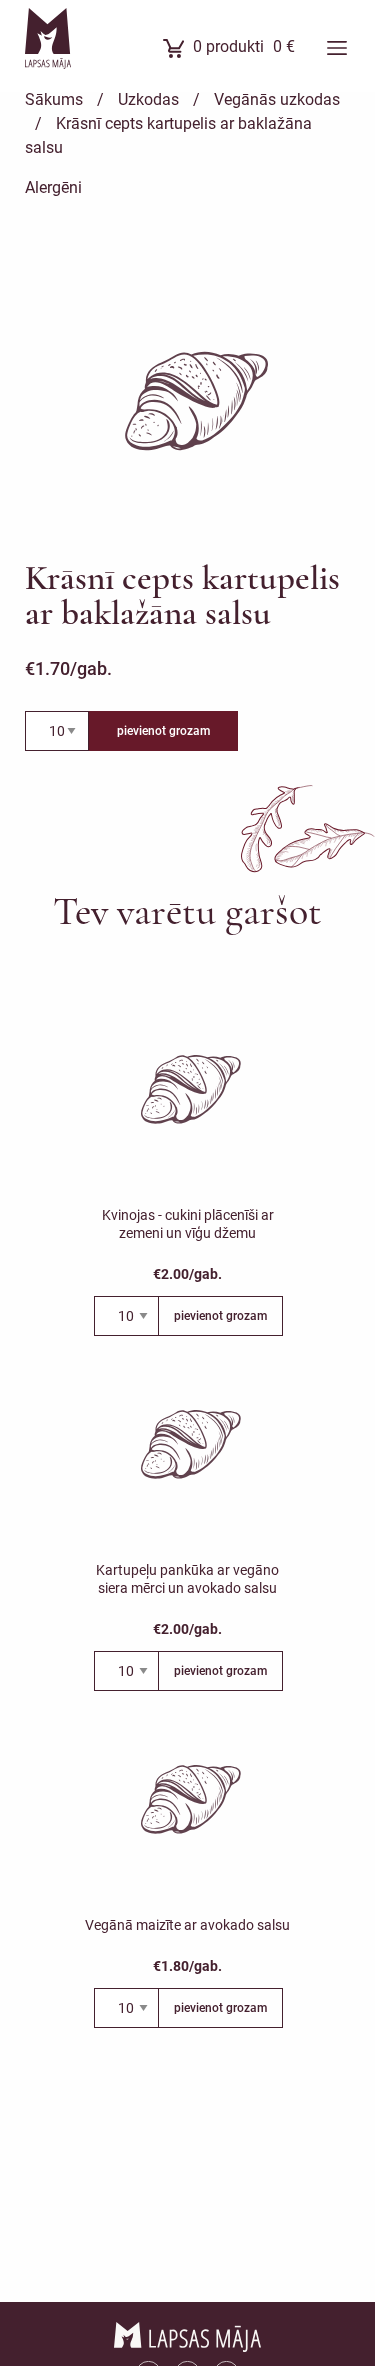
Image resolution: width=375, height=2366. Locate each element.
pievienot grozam (163, 731)
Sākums (54, 99)
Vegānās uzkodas (277, 99)
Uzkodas (148, 99)
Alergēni (53, 187)
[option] (192, 403)
